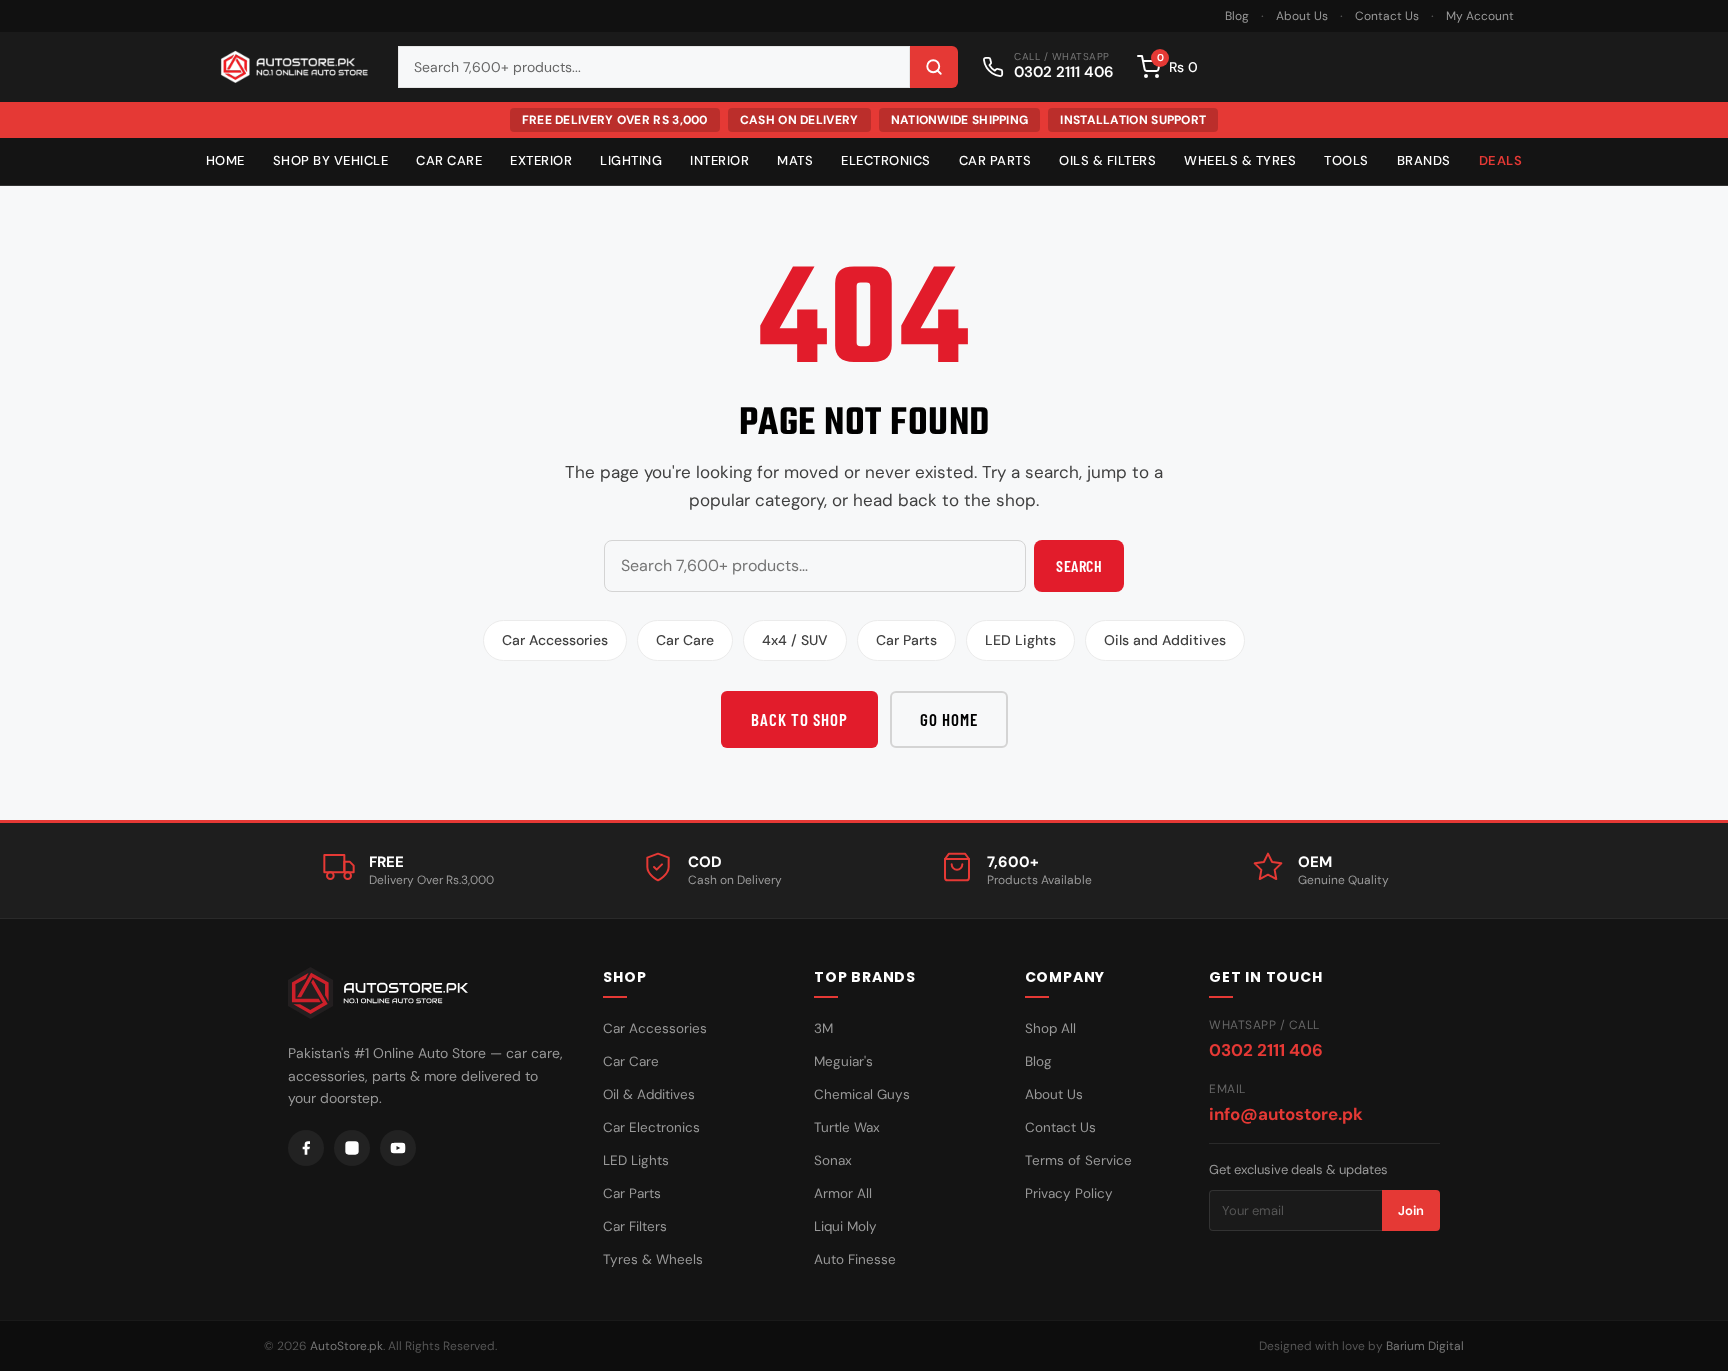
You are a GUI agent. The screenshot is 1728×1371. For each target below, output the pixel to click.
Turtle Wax (847, 1127)
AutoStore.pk (346, 1346)
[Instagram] (352, 1148)
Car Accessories (555, 640)
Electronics (886, 160)
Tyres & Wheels (653, 1259)
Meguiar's (843, 1061)
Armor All (843, 1193)
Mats (795, 160)
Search (1079, 565)
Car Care (449, 160)
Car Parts (995, 160)
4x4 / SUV (795, 640)
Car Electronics (651, 1127)
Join (1411, 1210)
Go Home (949, 719)
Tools (1346, 160)
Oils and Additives (1165, 640)
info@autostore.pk (1286, 1114)
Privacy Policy (1069, 1193)
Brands (1424, 160)
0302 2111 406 (1266, 1050)
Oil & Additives (649, 1094)
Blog (1237, 16)
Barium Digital (1425, 1346)
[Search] (934, 67)
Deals (1501, 160)
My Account (1480, 16)
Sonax (833, 1160)
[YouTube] (398, 1148)
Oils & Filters (1107, 160)
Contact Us (1387, 16)
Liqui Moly (845, 1226)
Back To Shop (799, 719)
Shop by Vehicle (331, 160)
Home (225, 160)
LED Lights (1020, 640)
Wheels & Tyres (1240, 160)
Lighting (631, 160)
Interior (719, 160)
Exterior (541, 160)
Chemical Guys (862, 1094)
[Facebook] (306, 1148)
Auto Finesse (855, 1259)
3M (823, 1028)
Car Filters (635, 1226)
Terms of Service (1078, 1160)
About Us (1302, 16)
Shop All (1050, 1028)
